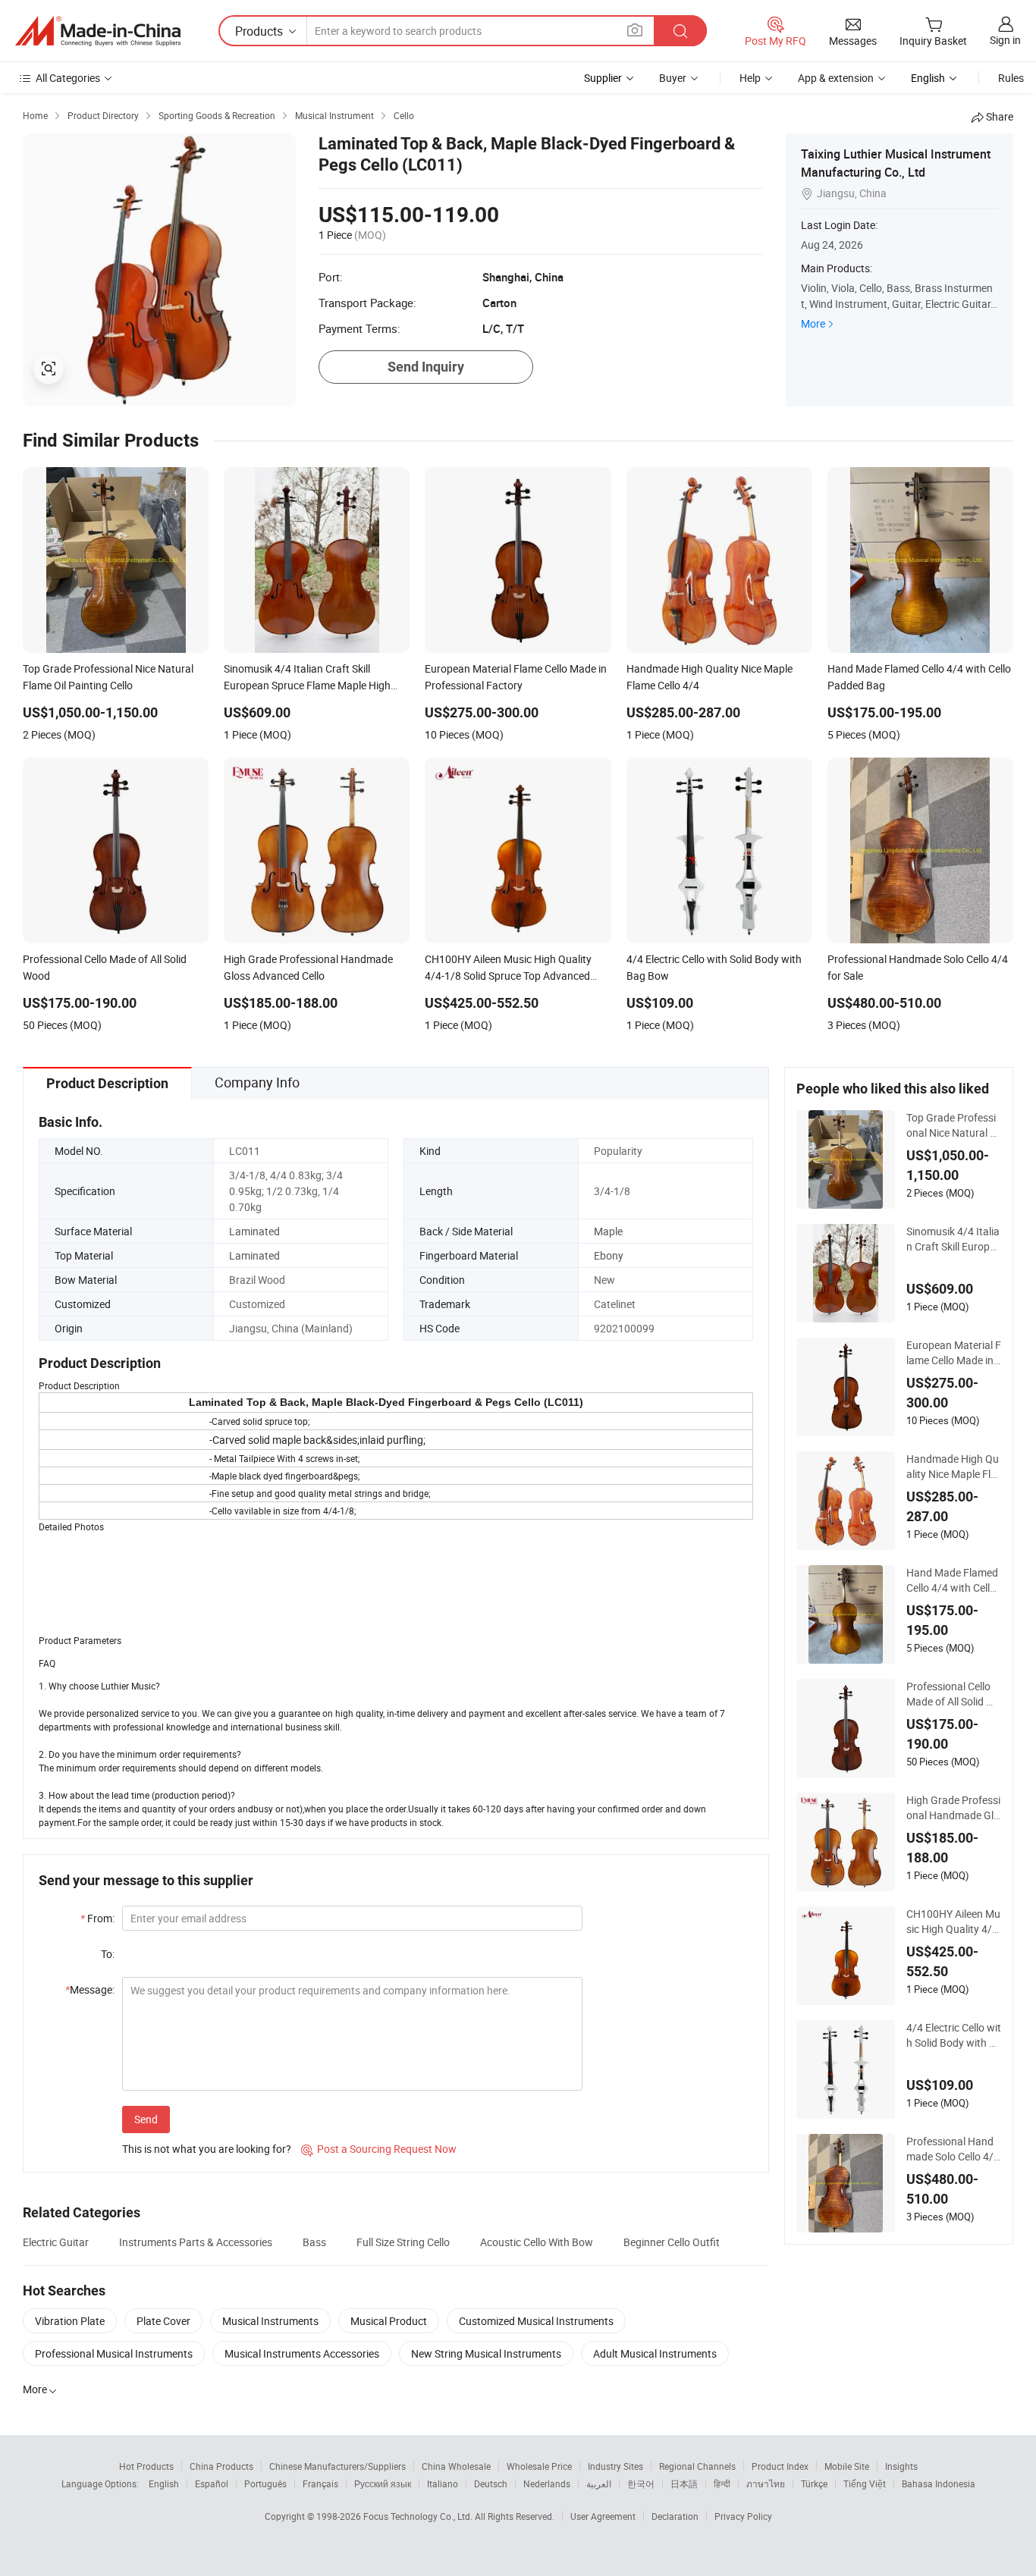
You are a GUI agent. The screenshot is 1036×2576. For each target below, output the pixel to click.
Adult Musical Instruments (655, 2353)
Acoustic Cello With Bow (537, 2242)
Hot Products (146, 2466)
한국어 (641, 2483)
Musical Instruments (270, 2321)
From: (97, 1918)
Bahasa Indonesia (939, 2483)
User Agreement (603, 2516)
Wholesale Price (539, 2466)
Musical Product (389, 2321)
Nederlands (547, 2483)
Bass (314, 2242)
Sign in (1005, 40)
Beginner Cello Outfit (672, 2242)
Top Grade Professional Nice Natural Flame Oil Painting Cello (953, 1125)
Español (212, 2483)
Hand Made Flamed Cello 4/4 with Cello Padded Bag (952, 1580)
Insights (901, 2466)
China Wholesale (456, 2466)
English (164, 2483)
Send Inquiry (426, 367)
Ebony (609, 1255)
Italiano (443, 2483)
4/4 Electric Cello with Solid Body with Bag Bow (954, 2035)
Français (320, 2483)
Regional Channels (697, 2466)
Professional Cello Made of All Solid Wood (954, 1694)
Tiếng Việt (865, 2483)
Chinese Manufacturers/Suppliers (337, 2466)
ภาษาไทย (766, 2483)
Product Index (780, 2466)
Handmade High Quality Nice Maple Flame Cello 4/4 (953, 1467)
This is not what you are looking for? (207, 2149)
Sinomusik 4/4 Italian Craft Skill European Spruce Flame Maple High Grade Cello (954, 1239)
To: (108, 1954)
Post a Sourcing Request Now (379, 2149)
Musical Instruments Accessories (302, 2353)
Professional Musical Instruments (114, 2353)
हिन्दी (722, 2483)
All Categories (68, 78)
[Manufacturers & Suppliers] (98, 31)
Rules (1011, 78)
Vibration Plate (70, 2321)
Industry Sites (615, 2466)
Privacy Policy (743, 2516)
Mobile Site (847, 2466)
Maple (608, 1231)
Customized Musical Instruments (536, 2321)
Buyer (673, 78)
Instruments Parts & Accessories (196, 2242)
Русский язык (383, 2483)
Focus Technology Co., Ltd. (419, 2516)
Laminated (254, 1231)
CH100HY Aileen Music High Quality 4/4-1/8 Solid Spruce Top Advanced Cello (954, 1922)
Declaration (675, 2516)
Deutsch (491, 2483)
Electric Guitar (56, 2242)
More (813, 323)
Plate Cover (163, 2321)
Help (750, 78)
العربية (599, 2483)
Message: (90, 1989)
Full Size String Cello (403, 2242)
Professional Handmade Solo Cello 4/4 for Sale (953, 2149)
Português (265, 2483)
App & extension (836, 78)
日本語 (684, 2483)
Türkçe (814, 2483)
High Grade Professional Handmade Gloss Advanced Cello (953, 1808)
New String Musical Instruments (486, 2353)
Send (146, 2119)
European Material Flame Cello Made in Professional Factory (954, 1353)
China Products (221, 2466)
